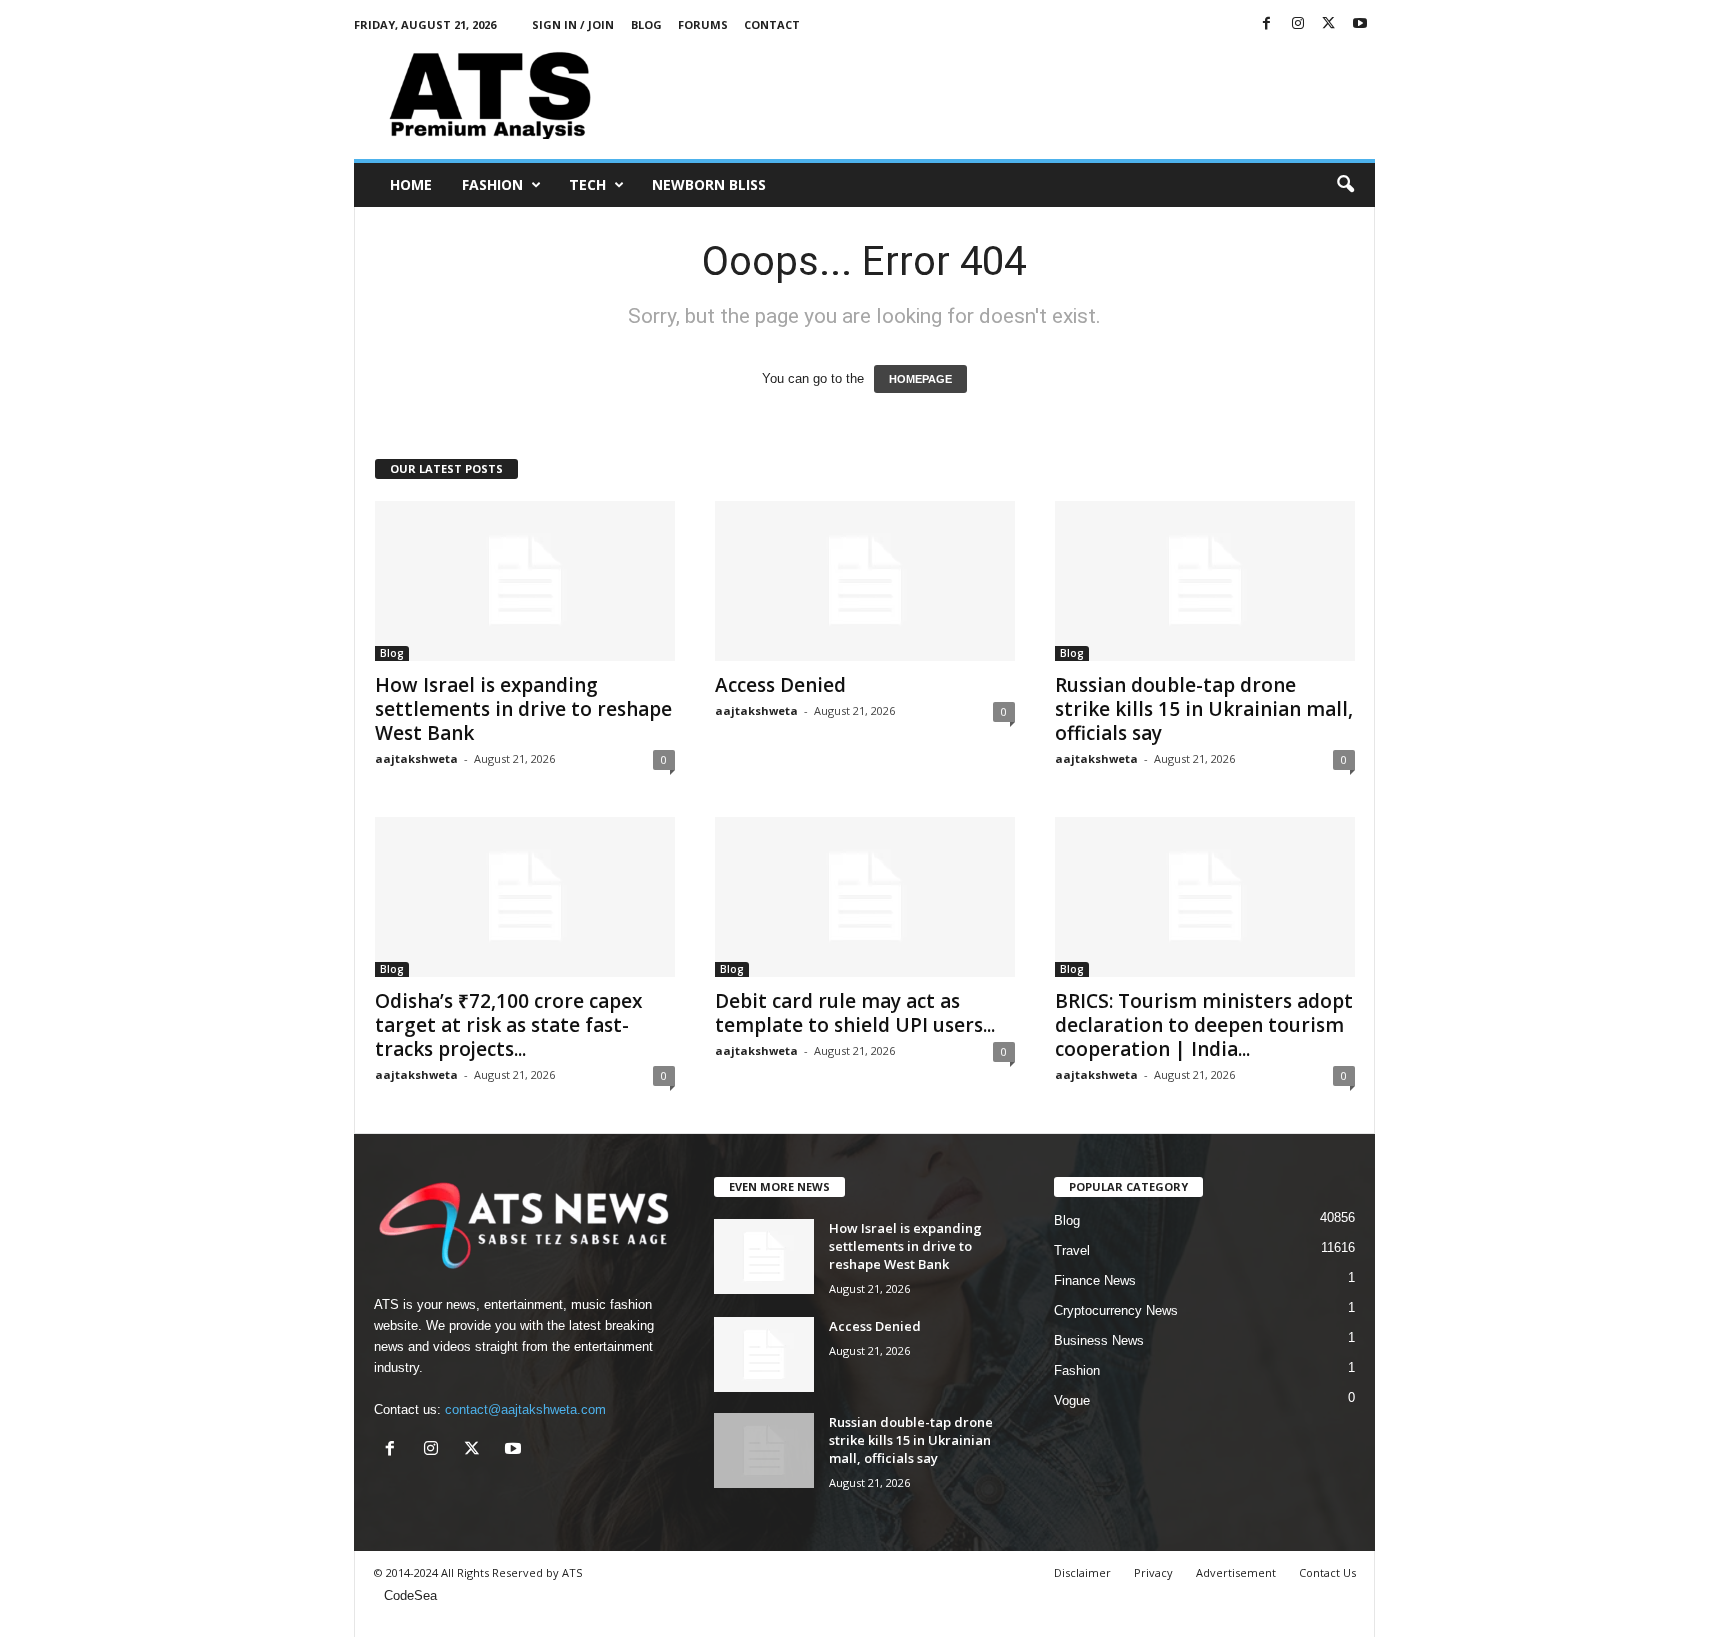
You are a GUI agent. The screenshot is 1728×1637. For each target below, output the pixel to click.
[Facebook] (1267, 24)
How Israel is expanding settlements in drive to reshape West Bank (523, 709)
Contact (772, 24)
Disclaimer (1082, 1572)
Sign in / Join (573, 24)
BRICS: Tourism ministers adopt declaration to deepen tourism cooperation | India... (1204, 1025)
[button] (1345, 185)
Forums (703, 24)
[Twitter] (1329, 24)
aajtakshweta (416, 758)
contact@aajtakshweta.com (525, 1409)
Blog (646, 24)
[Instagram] (1298, 24)
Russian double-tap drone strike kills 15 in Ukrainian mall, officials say (1204, 709)
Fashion (492, 184)
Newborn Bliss (709, 184)
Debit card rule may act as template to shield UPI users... (855, 1013)
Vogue (1072, 1400)
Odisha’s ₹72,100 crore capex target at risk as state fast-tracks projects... (508, 1025)
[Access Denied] (865, 581)
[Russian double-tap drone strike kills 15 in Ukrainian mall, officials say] (1205, 581)
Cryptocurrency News (1116, 1310)
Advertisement (1236, 1572)
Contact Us (1327, 1572)
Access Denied (780, 685)
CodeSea (410, 1595)
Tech (587, 184)
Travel (1072, 1250)
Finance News (1095, 1280)
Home (411, 184)
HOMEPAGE (920, 379)
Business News (1099, 1340)
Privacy (1153, 1572)
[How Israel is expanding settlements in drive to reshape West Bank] (525, 581)
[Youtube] (1360, 24)
